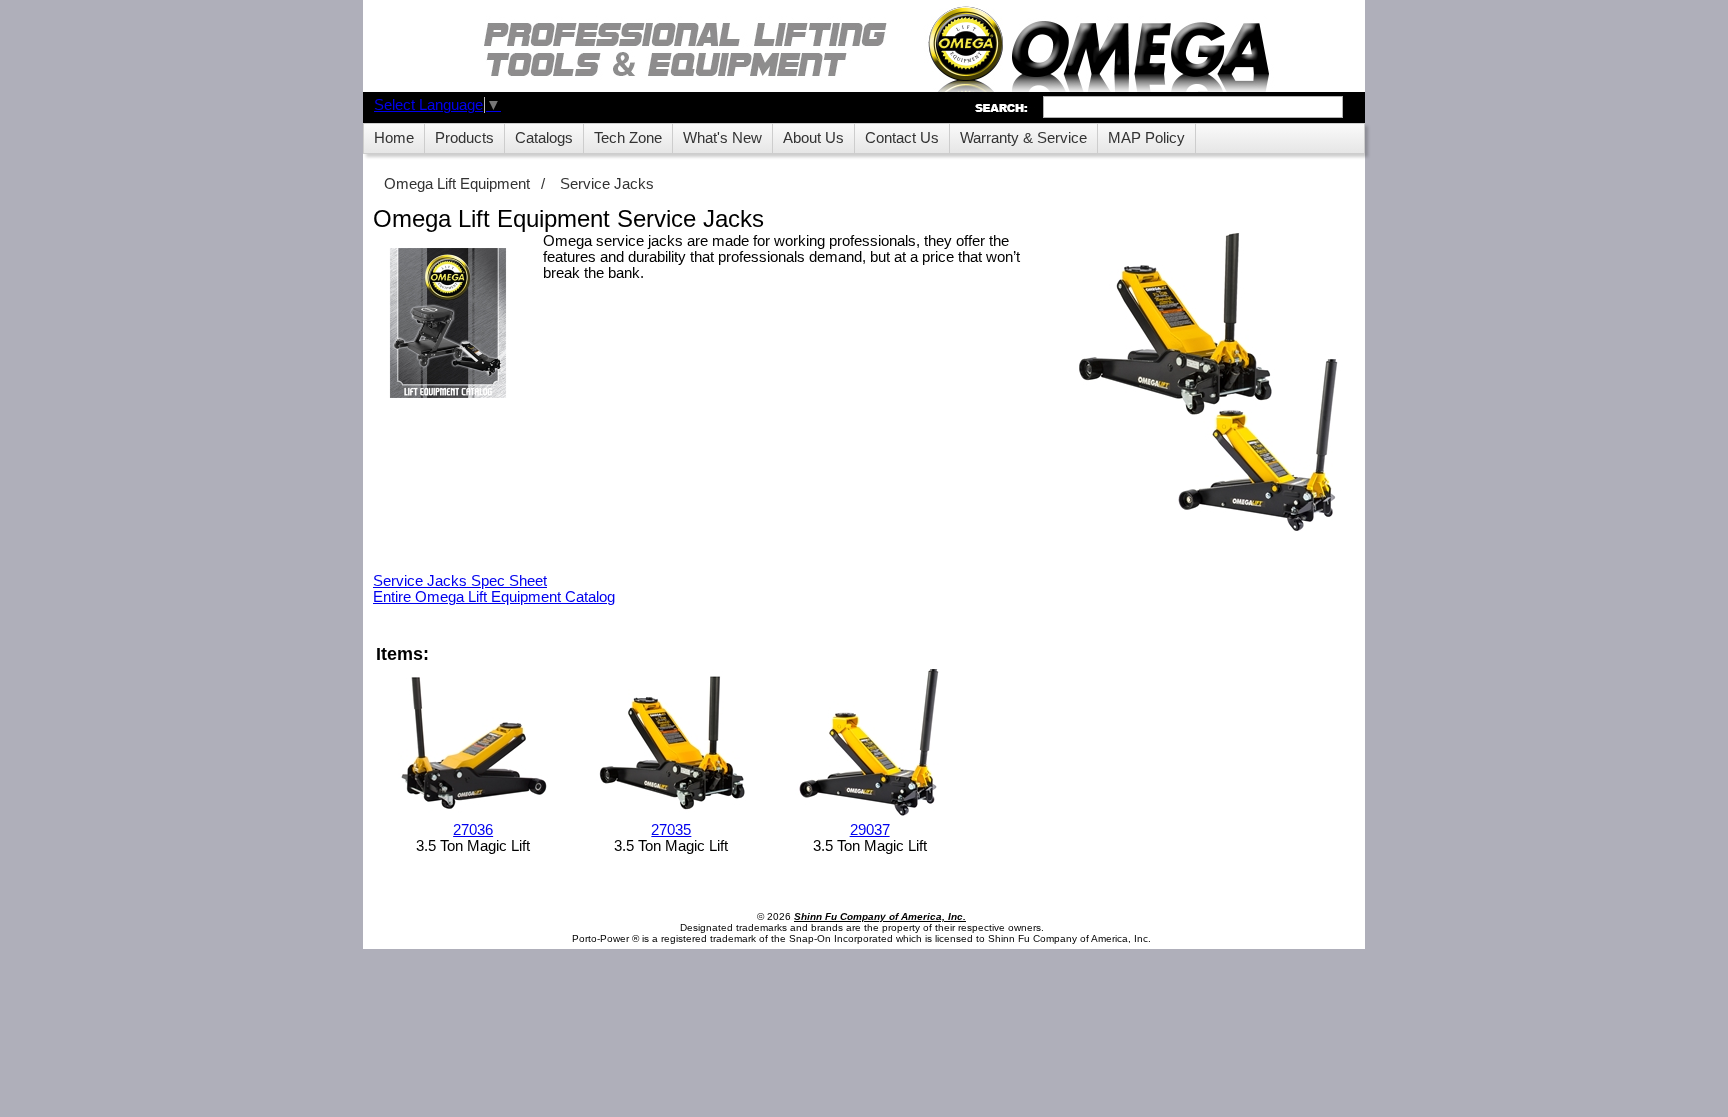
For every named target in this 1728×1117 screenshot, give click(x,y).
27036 (473, 830)
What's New (722, 138)
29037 (870, 830)
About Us (813, 138)
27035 (671, 830)
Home (394, 138)
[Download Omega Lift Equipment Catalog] (448, 324)
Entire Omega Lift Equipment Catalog (494, 597)
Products (464, 138)
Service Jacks (607, 184)
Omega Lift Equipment (457, 184)
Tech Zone (628, 138)
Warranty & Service (1023, 138)
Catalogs (544, 138)
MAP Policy (1146, 138)
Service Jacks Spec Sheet (460, 581)
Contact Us (902, 138)
